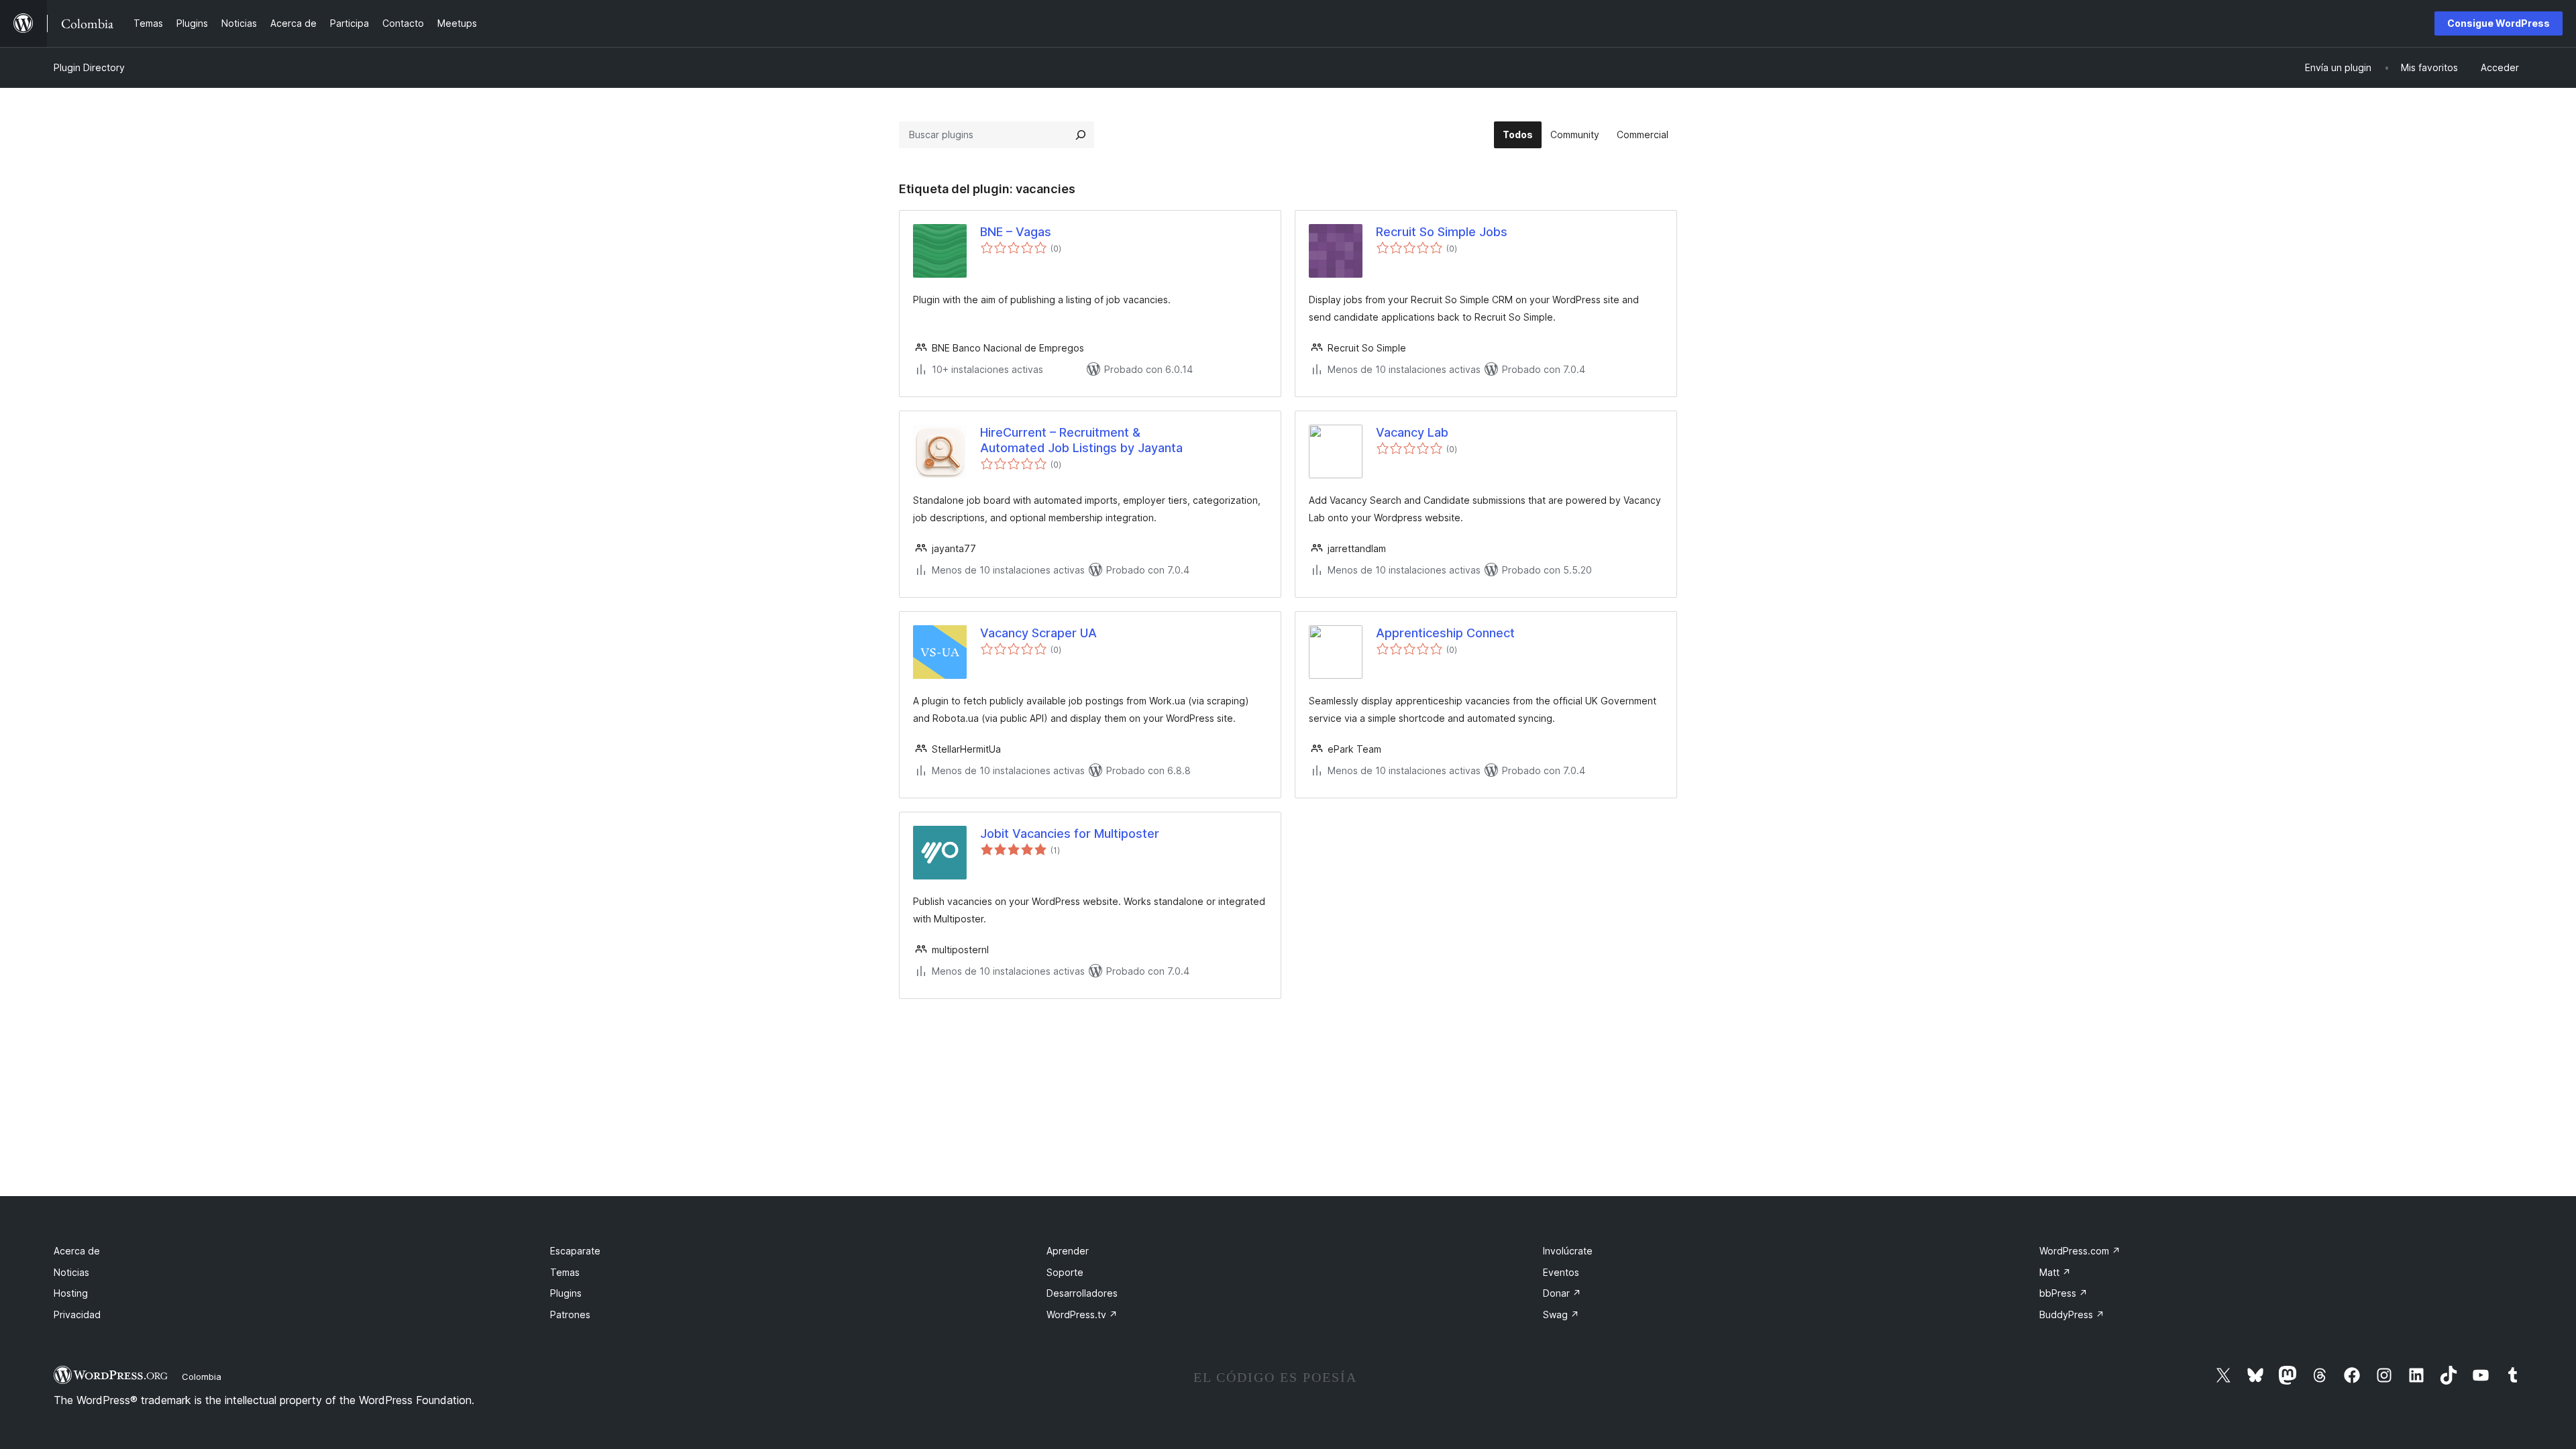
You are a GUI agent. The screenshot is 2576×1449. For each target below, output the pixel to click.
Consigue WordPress (2499, 23)
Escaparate (575, 1251)
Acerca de (77, 1251)
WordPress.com (2080, 1251)
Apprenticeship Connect (1445, 633)
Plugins (566, 1293)
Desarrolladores (1082, 1293)
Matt (2055, 1272)
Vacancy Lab (1412, 432)
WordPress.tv (1082, 1314)
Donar (1562, 1293)
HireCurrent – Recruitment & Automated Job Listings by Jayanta (1081, 440)
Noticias (71, 1272)
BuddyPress (2072, 1314)
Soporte (1065, 1272)
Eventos (1561, 1272)
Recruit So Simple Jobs (1442, 232)
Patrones (570, 1314)
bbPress (2063, 1293)
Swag (1561, 1314)
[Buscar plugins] (1081, 135)
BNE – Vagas (1016, 232)
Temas (565, 1272)
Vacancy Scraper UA (1038, 633)
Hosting (71, 1293)
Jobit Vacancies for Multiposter (1070, 834)
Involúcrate (1568, 1251)
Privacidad (77, 1314)
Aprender (1068, 1251)
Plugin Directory (89, 67)
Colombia (202, 1377)
